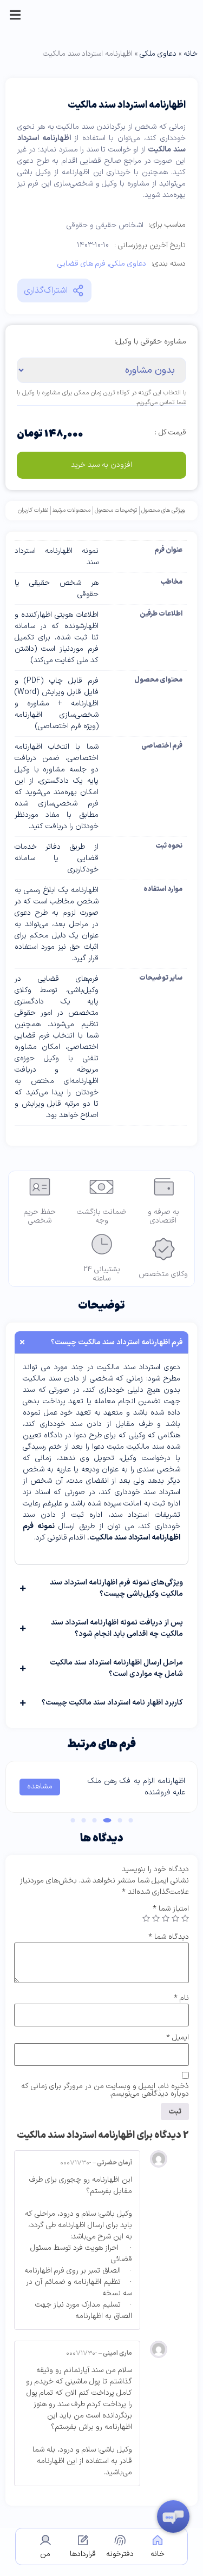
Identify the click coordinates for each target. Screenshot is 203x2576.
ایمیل (178, 2038)
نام (181, 1998)
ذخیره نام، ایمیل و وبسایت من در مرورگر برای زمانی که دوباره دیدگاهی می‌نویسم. (105, 2090)
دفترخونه (120, 2554)
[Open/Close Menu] (15, 15)
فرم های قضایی (81, 264)
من (45, 2554)
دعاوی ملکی (158, 54)
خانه (191, 54)
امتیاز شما (171, 1909)
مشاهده (40, 1786)
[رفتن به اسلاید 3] (107, 1820)
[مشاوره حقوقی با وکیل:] (150, 355)
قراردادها (83, 2554)
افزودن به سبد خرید (101, 465)
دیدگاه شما (169, 1937)
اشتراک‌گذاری (46, 290)
